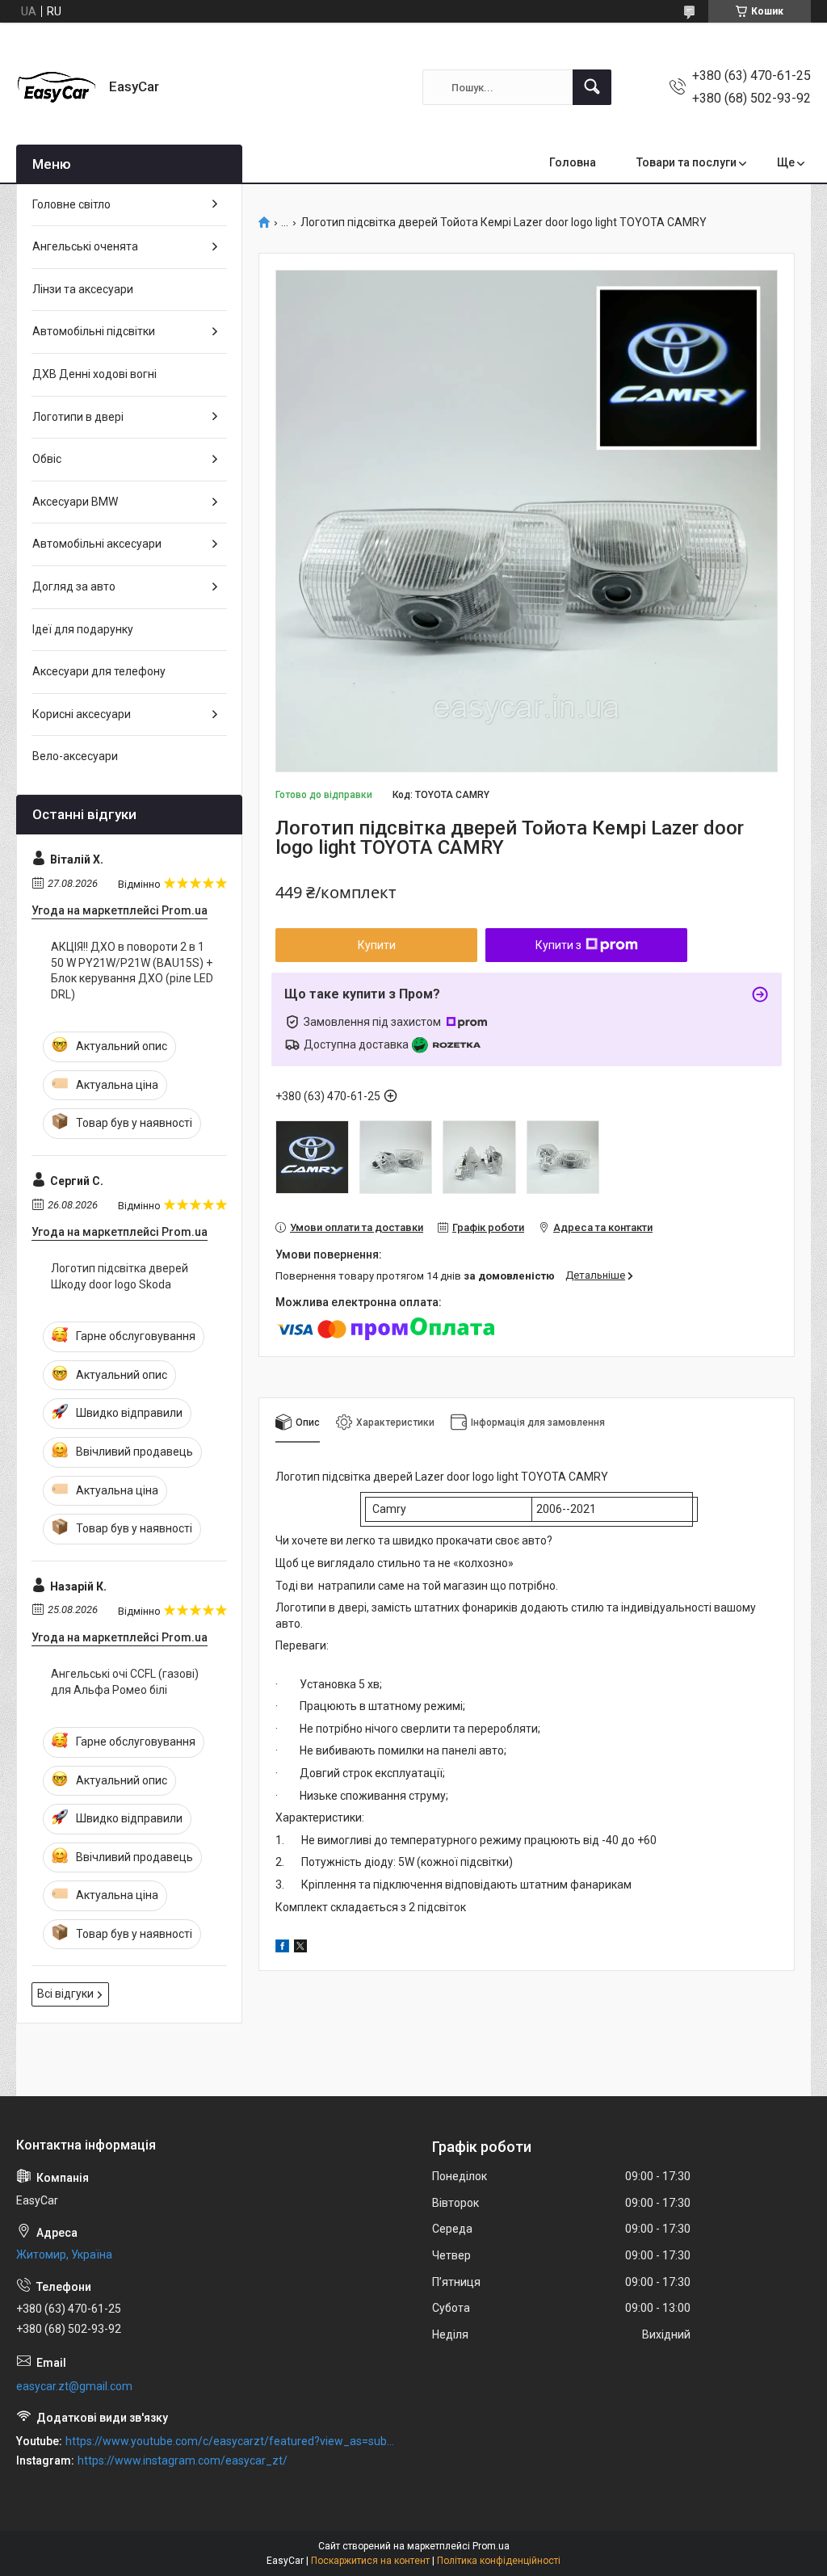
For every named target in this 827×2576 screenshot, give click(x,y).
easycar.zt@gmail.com (74, 2386)
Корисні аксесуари (82, 714)
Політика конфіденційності (499, 2561)
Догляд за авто (74, 586)
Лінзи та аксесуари (83, 289)
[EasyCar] (57, 87)
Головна (573, 162)
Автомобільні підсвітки (94, 331)
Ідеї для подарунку (83, 629)
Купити (377, 945)
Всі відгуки (65, 1994)
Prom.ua (491, 2546)
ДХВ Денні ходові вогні (94, 374)
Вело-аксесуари (75, 756)
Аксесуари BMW (75, 502)
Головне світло (71, 204)
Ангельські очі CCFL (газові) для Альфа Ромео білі (125, 1682)
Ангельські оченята (85, 246)
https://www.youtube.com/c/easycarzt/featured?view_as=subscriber (231, 2441)
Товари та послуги (686, 162)
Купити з (558, 945)
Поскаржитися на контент (370, 2561)
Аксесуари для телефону (99, 671)
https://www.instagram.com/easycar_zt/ (183, 2460)
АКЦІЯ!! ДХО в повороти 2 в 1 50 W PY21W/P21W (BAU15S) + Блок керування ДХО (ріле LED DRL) (132, 971)
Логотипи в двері (78, 417)
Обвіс (47, 459)
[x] (300, 1948)
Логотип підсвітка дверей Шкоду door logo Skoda (120, 1276)
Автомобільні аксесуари (97, 544)
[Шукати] (592, 87)
